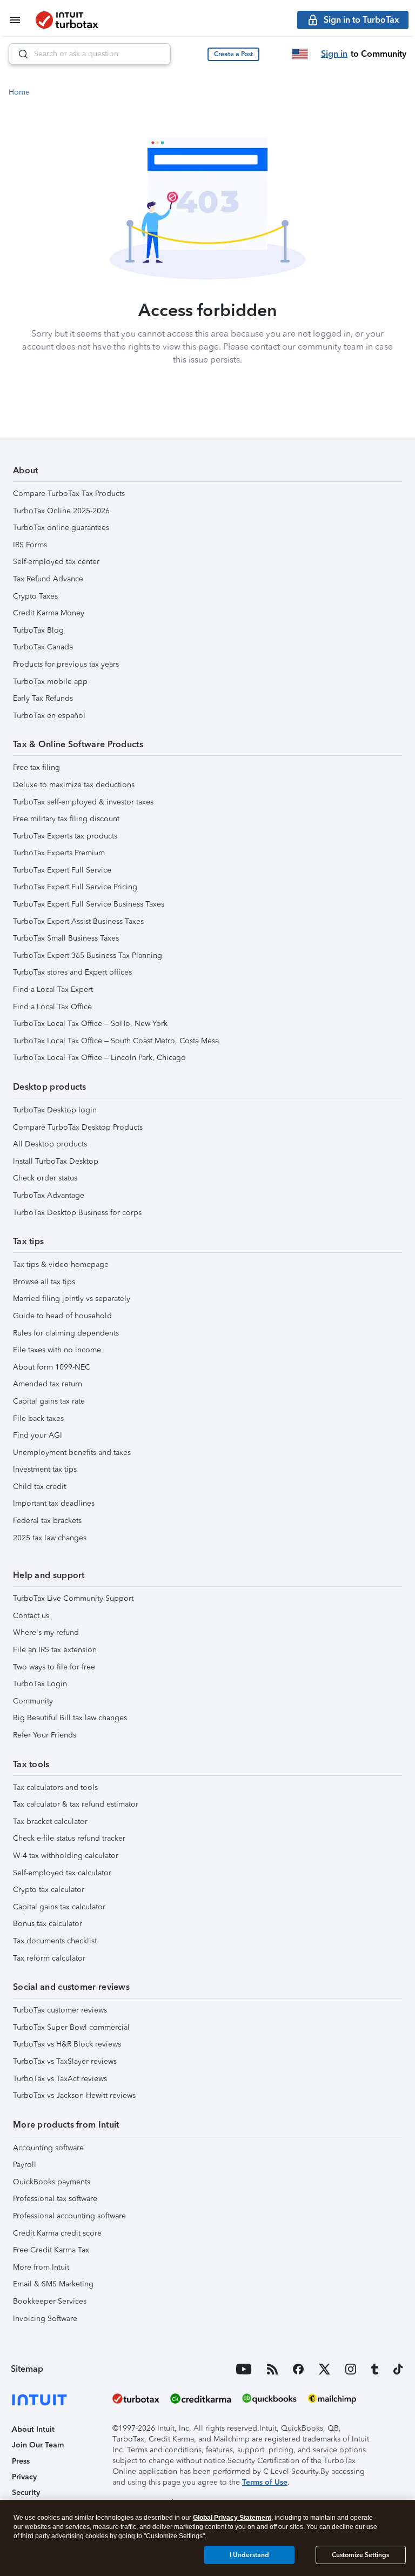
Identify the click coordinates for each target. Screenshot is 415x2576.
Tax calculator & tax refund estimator (76, 1804)
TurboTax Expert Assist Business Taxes (78, 921)
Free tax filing (36, 767)
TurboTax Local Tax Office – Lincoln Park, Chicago (99, 1058)
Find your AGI (38, 1435)
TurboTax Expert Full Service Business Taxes (89, 904)
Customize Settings (360, 2555)
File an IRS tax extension (55, 1650)
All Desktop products (50, 1144)
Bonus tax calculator (48, 1924)
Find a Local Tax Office (52, 1007)
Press (21, 2461)
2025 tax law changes (50, 1538)
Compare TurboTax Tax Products (69, 494)
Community (33, 1701)
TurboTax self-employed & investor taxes (83, 802)
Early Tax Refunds (43, 698)
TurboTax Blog (38, 630)
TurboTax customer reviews (60, 2010)
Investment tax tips (45, 1469)
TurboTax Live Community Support (73, 1598)
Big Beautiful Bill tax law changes (70, 1718)
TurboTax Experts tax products (65, 836)
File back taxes (38, 1418)
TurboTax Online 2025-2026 (61, 511)
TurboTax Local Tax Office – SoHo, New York (90, 1024)
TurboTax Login (40, 1684)
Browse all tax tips (44, 1282)
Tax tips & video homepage (61, 1264)
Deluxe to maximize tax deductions (74, 785)
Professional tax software (55, 2199)
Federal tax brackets (47, 1521)
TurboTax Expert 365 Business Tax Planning (88, 955)
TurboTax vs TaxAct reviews (60, 2079)
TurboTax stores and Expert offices (72, 972)
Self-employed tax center (56, 562)
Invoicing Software (45, 2319)
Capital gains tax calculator (59, 1907)
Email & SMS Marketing (53, 2284)
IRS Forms (30, 545)
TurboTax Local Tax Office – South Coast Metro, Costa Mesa (116, 1041)
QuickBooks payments (52, 2182)
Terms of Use (265, 2482)
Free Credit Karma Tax (51, 2250)
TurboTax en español (49, 716)
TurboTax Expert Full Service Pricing (75, 887)
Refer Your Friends (45, 1735)
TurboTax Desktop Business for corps (77, 1213)
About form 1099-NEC (52, 1367)
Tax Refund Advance (48, 579)
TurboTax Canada (43, 647)
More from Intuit (41, 2267)
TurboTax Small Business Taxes (66, 938)
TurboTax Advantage (49, 1195)
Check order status (45, 1178)
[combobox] (90, 54)
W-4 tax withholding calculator (66, 1856)
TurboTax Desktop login (55, 1110)
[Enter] (19, 54)
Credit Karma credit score (57, 2233)
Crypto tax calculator (49, 1890)
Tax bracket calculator (50, 1822)
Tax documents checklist (55, 1941)
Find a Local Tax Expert (53, 990)
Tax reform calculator (49, 1958)
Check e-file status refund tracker (69, 1838)
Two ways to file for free (54, 1667)
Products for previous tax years (66, 664)
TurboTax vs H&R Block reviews (67, 2044)
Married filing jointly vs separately (72, 1299)
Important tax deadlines (54, 1503)
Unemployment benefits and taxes (72, 1453)
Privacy (24, 2477)
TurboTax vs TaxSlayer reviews (65, 2061)
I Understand (249, 2555)
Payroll (25, 2165)
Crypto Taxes (35, 596)
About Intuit (33, 2429)
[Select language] (300, 54)
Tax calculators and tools (55, 1787)
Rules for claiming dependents (66, 1333)
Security (26, 2493)
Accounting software (48, 2148)
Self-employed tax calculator (62, 1873)
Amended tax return (48, 1384)
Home (19, 92)
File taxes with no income (57, 1350)
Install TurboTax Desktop (56, 1161)
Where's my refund (46, 1632)
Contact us (31, 1616)
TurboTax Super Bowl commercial (71, 2027)
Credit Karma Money (49, 613)
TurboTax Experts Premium (59, 853)
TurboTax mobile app (50, 682)
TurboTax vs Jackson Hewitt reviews (74, 2095)
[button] (233, 54)
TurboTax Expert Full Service (62, 870)
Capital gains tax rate (49, 1401)
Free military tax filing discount (66, 819)
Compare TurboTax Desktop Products (78, 1127)
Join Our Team (38, 2445)
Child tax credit (39, 1487)
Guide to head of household (62, 1316)
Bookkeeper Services (50, 2301)
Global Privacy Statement (232, 2518)
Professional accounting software (69, 2216)
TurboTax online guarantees (61, 528)
